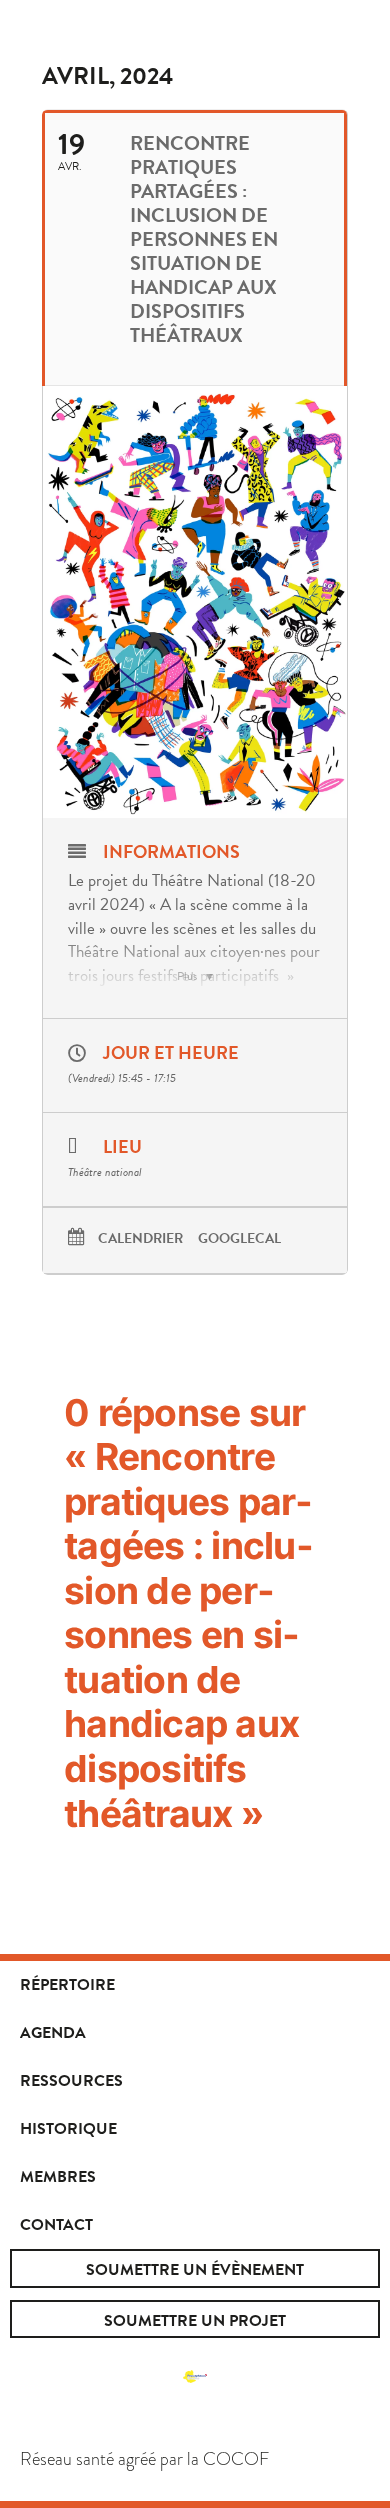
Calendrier (140, 1239)
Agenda (53, 2033)
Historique (68, 2129)
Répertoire (67, 1985)
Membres (58, 2177)
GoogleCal (239, 1239)
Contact (56, 2225)
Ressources (71, 2081)
